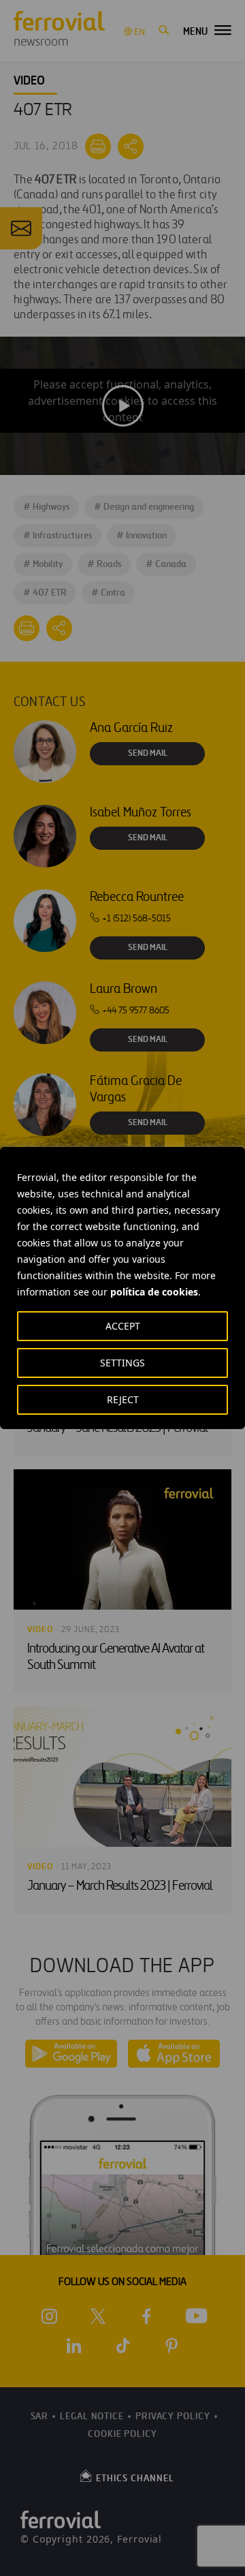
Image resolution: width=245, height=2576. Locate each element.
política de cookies (154, 1292)
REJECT (123, 1399)
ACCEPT (123, 1326)
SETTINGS (122, 1363)
